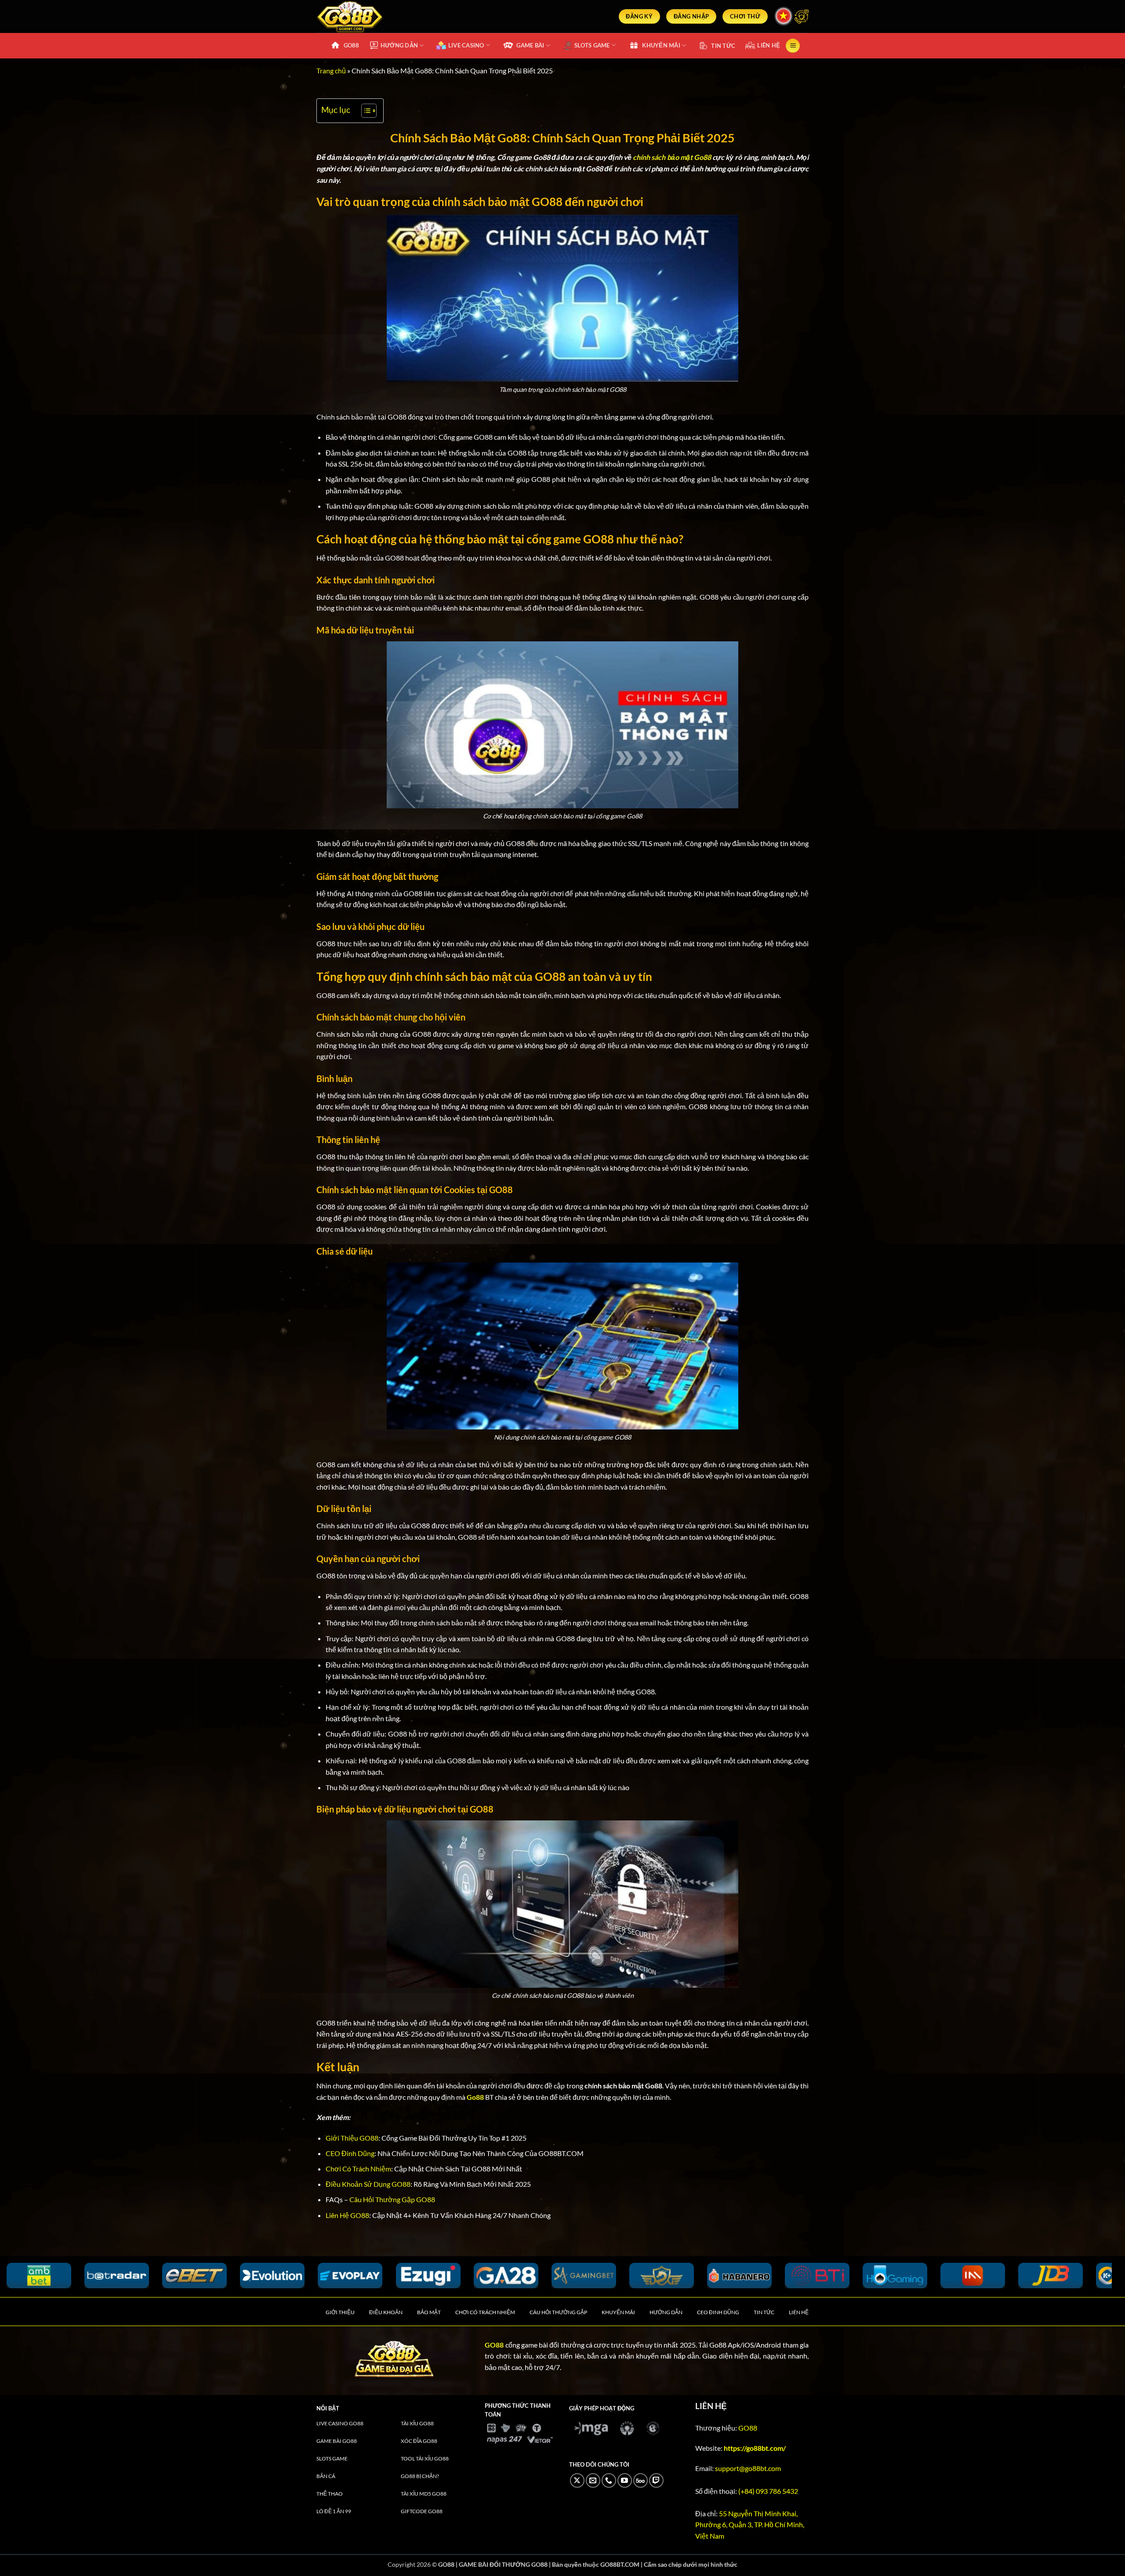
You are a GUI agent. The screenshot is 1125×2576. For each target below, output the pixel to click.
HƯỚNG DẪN (399, 45)
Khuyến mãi (618, 2312)
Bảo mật (429, 2312)
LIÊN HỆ (769, 45)
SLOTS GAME (592, 45)
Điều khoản (386, 2312)
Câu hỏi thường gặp (558, 2312)
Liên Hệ (799, 2312)
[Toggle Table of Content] (365, 111)
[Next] (1078, 2281)
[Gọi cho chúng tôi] (609, 2480)
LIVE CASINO (466, 45)
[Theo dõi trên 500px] (641, 2480)
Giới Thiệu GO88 (352, 2138)
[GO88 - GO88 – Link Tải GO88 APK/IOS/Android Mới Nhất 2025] (394, 16)
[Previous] (33, 2281)
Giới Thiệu (340, 2312)
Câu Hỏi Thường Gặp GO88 (392, 2199)
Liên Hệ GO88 (347, 2215)
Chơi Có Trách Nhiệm (358, 2169)
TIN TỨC (723, 46)
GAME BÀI (530, 45)
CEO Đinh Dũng (350, 2153)
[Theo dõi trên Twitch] (656, 2480)
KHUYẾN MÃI (661, 45)
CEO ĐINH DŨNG (718, 2312)
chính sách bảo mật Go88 (672, 157)
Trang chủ (331, 71)
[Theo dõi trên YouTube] (625, 2480)
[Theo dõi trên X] (577, 2480)
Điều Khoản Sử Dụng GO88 (368, 2184)
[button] (793, 46)
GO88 (352, 45)
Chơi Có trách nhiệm (485, 2312)
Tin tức (764, 2312)
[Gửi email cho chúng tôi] (593, 2480)
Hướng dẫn (666, 2312)
